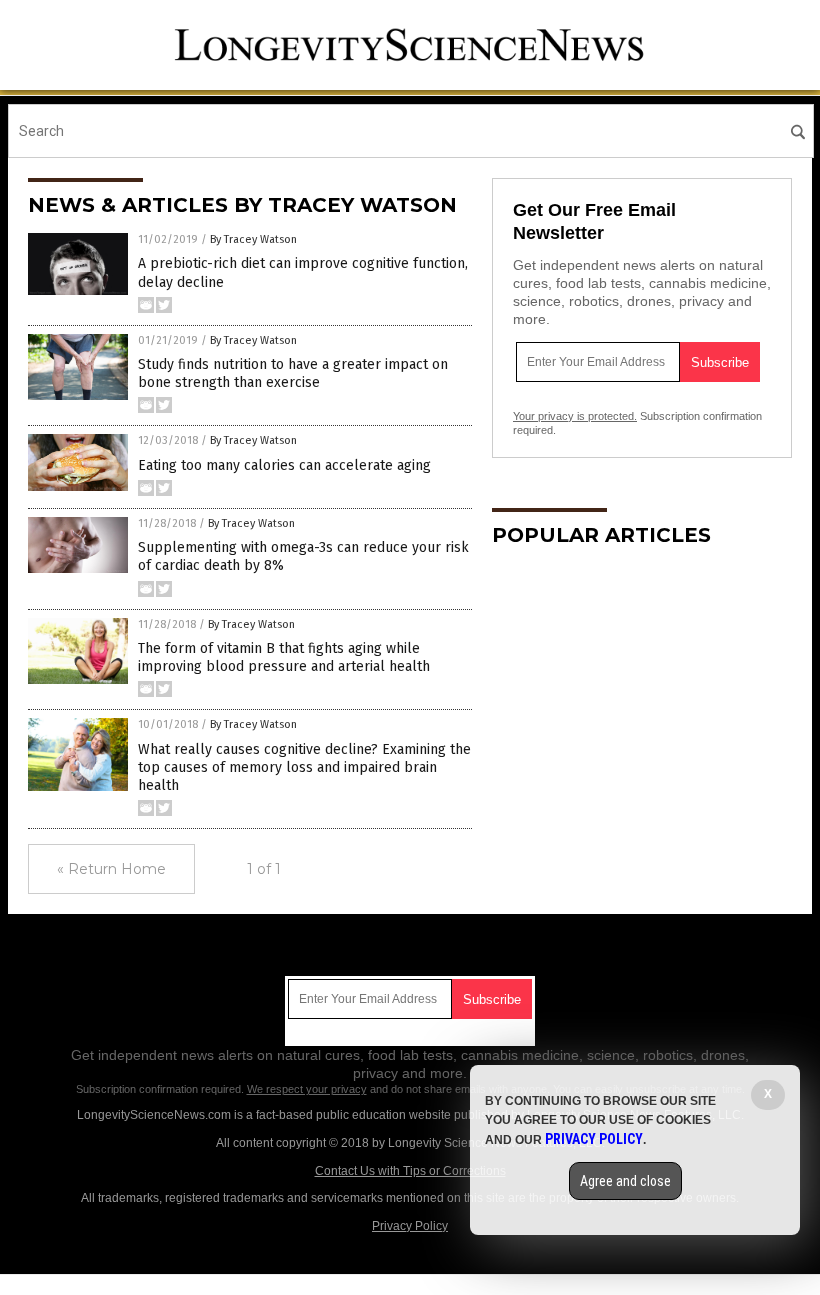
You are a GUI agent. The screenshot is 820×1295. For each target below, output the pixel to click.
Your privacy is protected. (575, 416)
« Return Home (111, 869)
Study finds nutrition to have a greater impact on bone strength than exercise (293, 373)
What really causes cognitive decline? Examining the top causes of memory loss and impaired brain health (304, 767)
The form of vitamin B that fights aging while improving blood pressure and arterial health (284, 657)
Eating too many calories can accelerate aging (284, 465)
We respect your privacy (307, 1089)
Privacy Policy (410, 1226)
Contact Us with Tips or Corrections (410, 1171)
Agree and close (625, 1181)
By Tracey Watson (253, 239)
